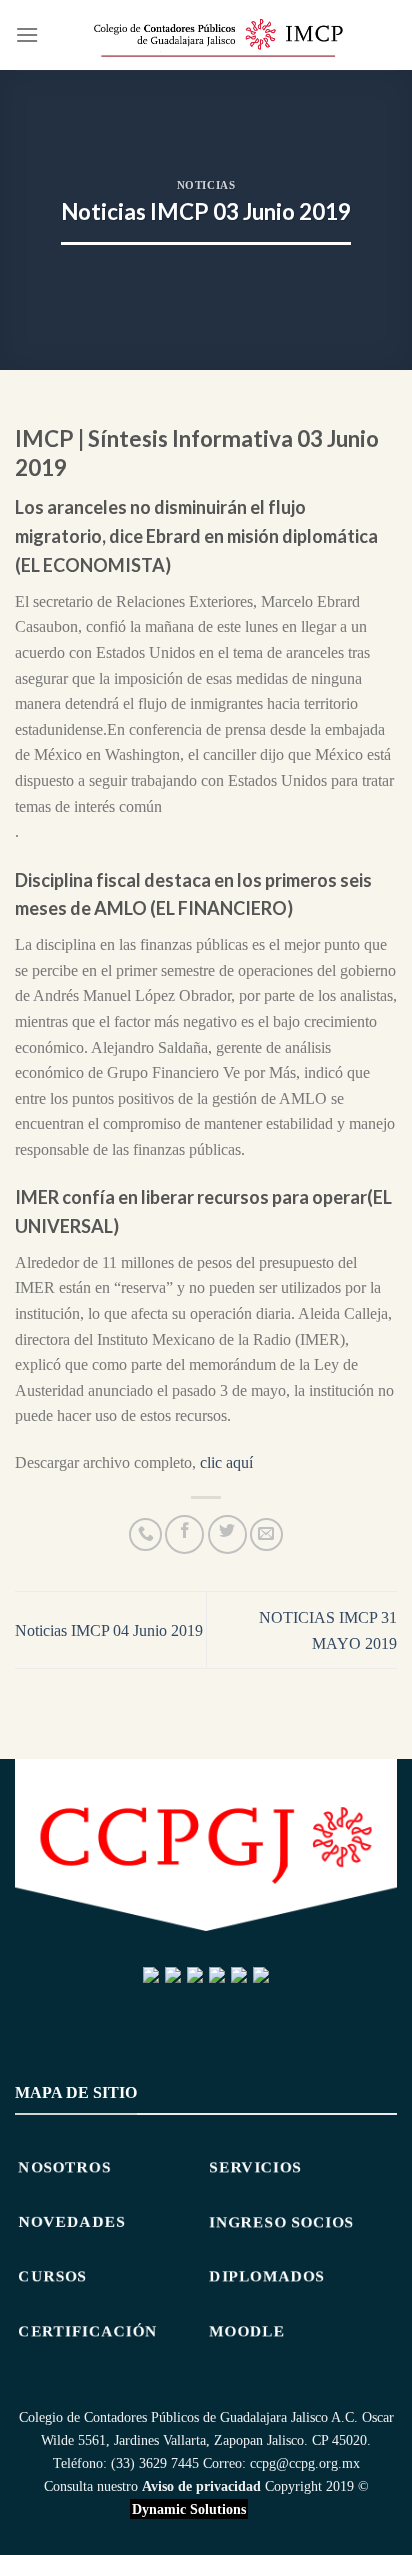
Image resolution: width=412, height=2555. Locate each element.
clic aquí (226, 1462)
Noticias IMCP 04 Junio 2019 (109, 1630)
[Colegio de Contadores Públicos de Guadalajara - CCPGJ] (218, 35)
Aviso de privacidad (201, 2486)
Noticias (206, 185)
